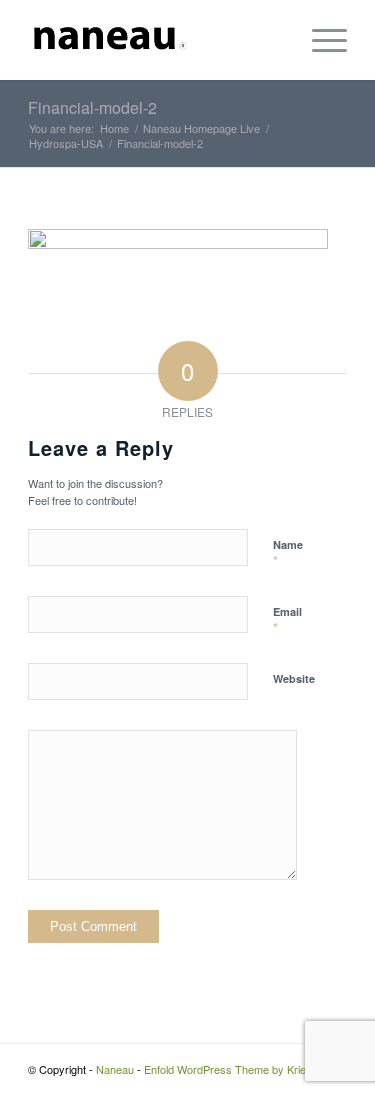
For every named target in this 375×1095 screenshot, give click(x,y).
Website (294, 678)
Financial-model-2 (92, 107)
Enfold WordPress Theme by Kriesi (229, 1069)
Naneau (115, 1069)
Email (287, 621)
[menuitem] (319, 40)
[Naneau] (155, 40)
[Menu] (319, 40)
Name (288, 554)
